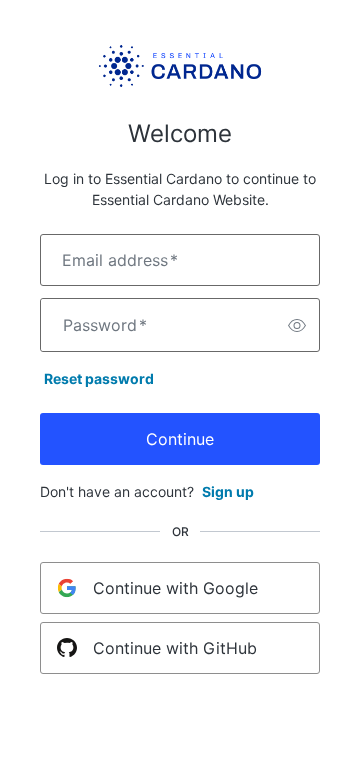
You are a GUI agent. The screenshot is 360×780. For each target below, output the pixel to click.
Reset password (99, 378)
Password (105, 325)
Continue (180, 439)
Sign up (228, 491)
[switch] (297, 325)
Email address (120, 260)
